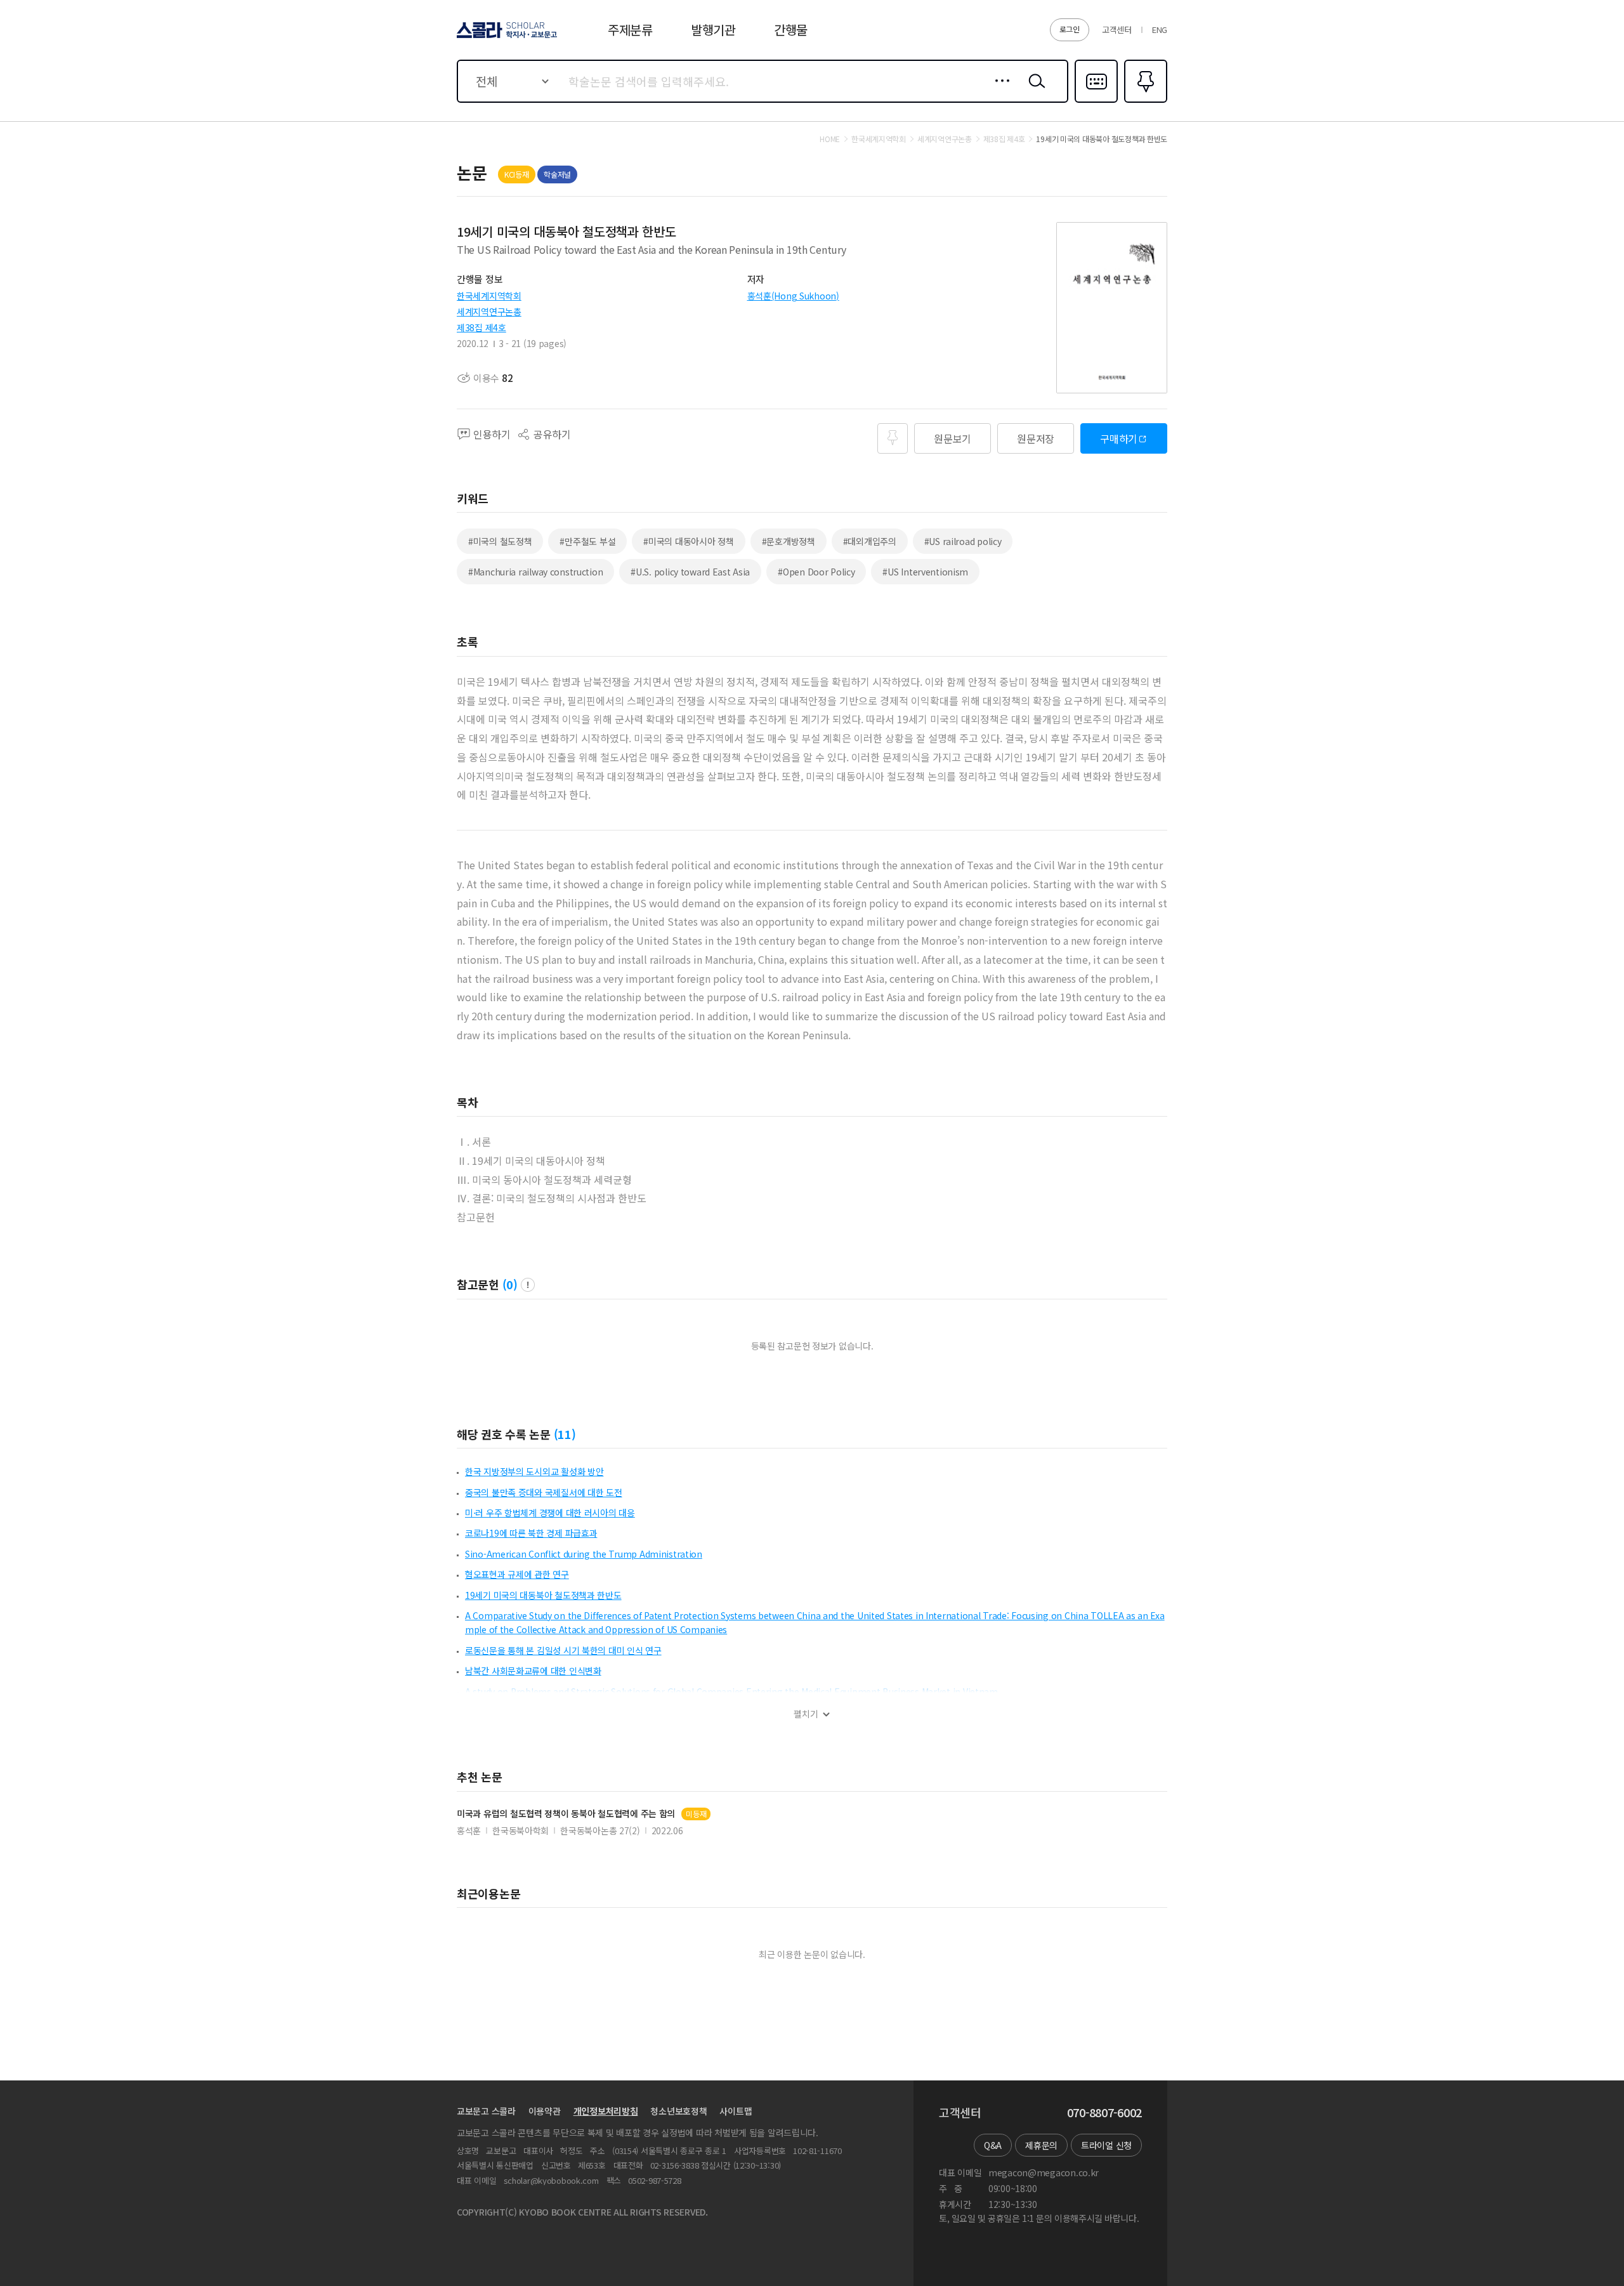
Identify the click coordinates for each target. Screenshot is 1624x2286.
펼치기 (806, 1714)
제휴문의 (1041, 2145)
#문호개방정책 (789, 541)
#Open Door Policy (816, 572)
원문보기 (953, 438)
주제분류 (630, 30)
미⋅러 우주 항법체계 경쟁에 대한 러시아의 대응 (550, 1513)
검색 (1034, 91)
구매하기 (1119, 438)
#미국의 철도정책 (500, 541)
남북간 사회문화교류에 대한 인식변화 (533, 1671)
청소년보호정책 (678, 2111)
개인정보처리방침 (606, 2111)
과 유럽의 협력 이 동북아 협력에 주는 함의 (566, 1814)
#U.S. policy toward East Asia (690, 572)
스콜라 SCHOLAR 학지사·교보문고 (506, 37)
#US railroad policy (963, 541)
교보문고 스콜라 (486, 2111)
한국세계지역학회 (489, 296)
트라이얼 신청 (1106, 2145)
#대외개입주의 (870, 541)
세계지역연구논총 (489, 312)
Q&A (993, 2145)
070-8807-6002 (1104, 2113)
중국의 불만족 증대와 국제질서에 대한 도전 (544, 1492)
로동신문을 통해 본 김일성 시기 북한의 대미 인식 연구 (563, 1650)
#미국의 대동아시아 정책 (688, 541)
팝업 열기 (528, 1285)
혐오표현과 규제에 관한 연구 (517, 1574)
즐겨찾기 (1144, 102)
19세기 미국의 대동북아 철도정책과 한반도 (543, 1595)
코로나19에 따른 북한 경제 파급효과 (531, 1533)
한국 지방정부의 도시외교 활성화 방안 (534, 1471)
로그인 (1070, 29)
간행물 (791, 30)
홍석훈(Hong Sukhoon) (793, 296)
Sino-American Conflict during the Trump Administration (584, 1554)
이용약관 (545, 2111)
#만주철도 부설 (587, 541)
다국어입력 (1096, 102)
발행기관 (713, 30)
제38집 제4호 (481, 327)
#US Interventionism (925, 572)
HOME (830, 139)
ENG (1160, 30)
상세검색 (999, 91)
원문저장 (1036, 438)
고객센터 (1117, 30)
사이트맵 (736, 2111)
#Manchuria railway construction (535, 572)
